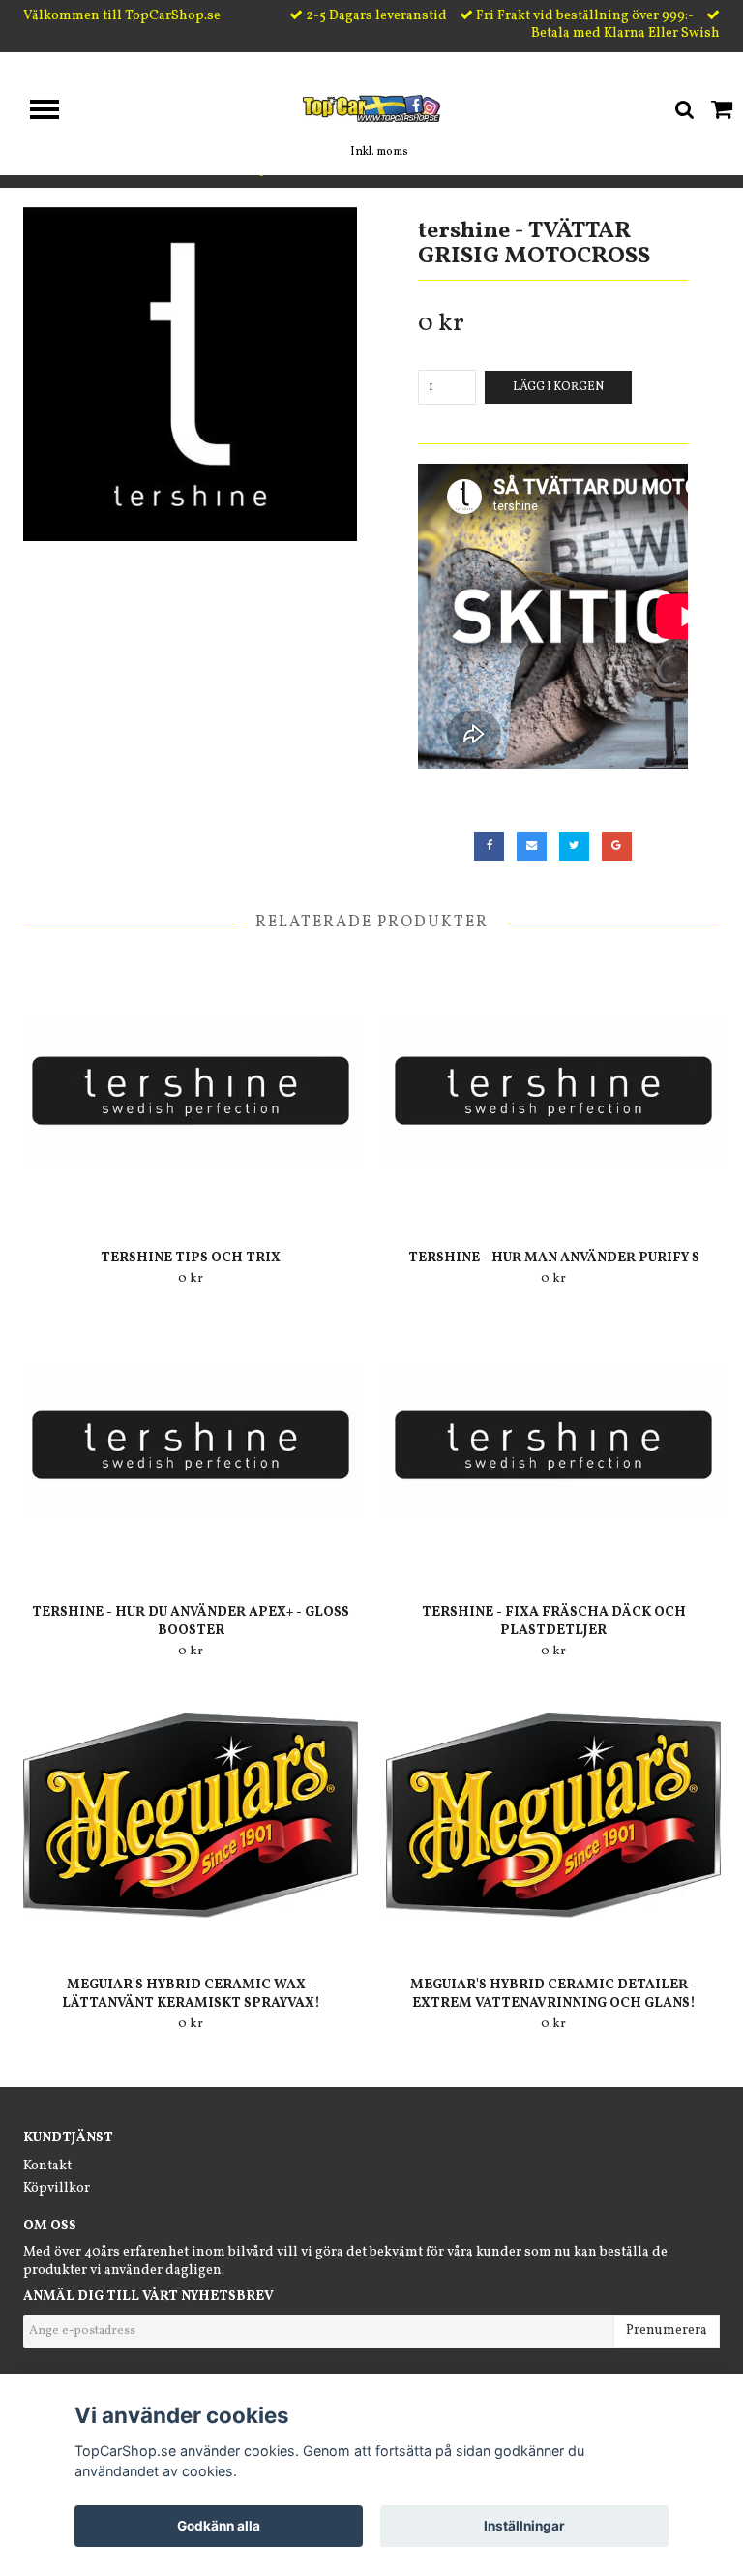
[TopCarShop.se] (372, 108)
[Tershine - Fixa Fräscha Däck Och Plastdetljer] (553, 1443)
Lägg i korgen (558, 387)
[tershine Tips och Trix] (191, 1089)
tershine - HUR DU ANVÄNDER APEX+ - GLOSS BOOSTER (191, 1621)
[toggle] (54, 112)
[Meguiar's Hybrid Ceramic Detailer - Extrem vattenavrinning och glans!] (553, 1816)
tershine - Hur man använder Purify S (554, 1258)
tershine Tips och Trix (191, 1258)
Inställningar (524, 2526)
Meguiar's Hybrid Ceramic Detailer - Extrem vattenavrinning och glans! (553, 1994)
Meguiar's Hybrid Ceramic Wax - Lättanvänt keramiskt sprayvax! (191, 1994)
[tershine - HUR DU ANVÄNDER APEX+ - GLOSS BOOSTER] (191, 1443)
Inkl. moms (379, 152)
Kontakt (47, 2166)
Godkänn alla (219, 2526)
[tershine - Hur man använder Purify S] (553, 1089)
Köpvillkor (57, 2188)
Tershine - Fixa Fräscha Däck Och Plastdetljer (554, 1621)
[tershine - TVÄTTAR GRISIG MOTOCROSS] (190, 374)
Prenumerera (667, 2331)
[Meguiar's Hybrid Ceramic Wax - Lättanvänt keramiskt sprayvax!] (191, 1816)
